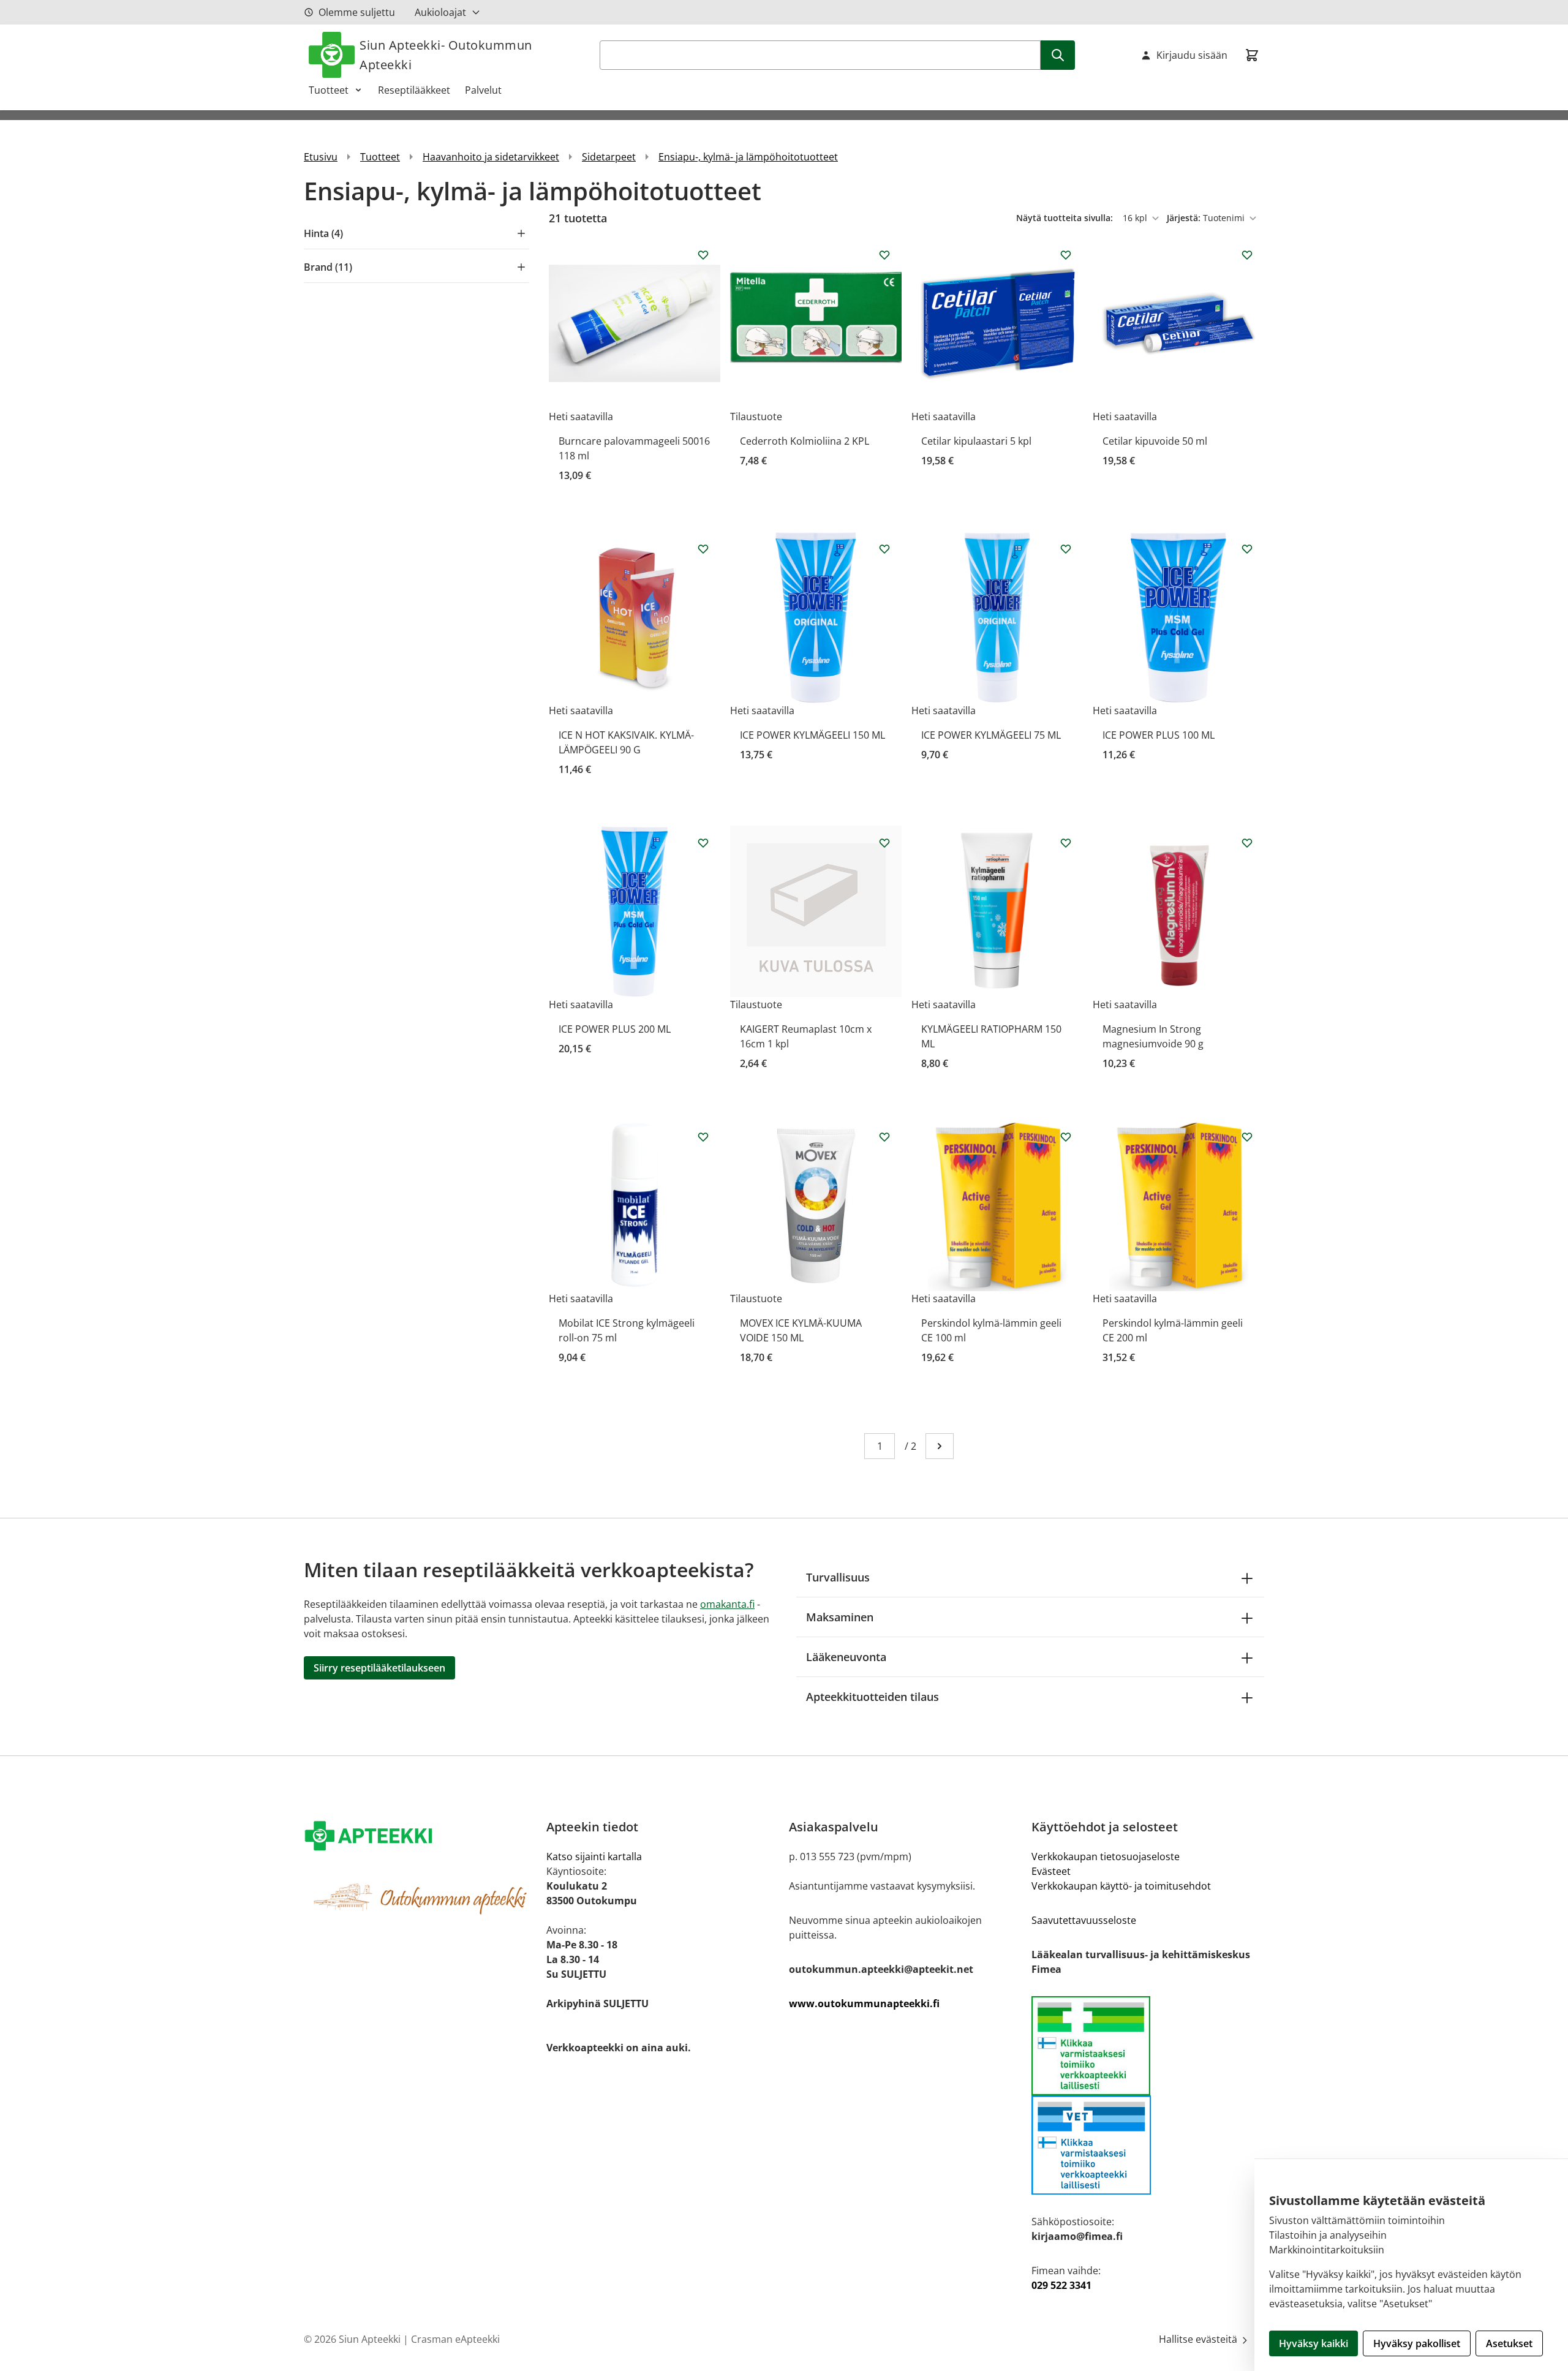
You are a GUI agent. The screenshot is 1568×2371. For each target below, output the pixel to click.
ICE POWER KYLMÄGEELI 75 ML (991, 735)
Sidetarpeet (609, 157)
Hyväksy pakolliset (1417, 2343)
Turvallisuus (838, 1577)
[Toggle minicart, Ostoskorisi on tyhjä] (1252, 55)
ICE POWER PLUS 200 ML (615, 1029)
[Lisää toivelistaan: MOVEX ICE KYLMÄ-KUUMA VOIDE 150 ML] (884, 1137)
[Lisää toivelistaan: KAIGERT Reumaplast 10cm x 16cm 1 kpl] (884, 843)
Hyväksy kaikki (1314, 2343)
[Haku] (1058, 55)
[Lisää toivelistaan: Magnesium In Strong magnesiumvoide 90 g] (1247, 843)
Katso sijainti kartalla (594, 1856)
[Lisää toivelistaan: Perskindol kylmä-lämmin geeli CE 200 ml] (1247, 1137)
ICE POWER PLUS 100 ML (1159, 735)
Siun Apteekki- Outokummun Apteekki (446, 55)
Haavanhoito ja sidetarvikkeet (491, 157)
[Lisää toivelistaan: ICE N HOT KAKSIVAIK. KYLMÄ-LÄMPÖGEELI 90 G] (703, 549)
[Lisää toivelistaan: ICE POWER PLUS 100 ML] (1247, 549)
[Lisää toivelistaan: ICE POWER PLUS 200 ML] (703, 843)
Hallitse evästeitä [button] (1199, 2339)
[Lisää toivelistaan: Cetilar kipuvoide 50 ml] (1247, 255)
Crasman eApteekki (455, 2339)
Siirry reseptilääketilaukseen (379, 1668)
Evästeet (1051, 1871)
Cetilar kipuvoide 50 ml (1155, 441)
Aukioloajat (440, 12)
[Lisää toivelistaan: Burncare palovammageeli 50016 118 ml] (703, 255)
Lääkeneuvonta (846, 1657)
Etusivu (321, 157)
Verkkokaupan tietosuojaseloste (1106, 1856)
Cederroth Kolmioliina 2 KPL (805, 441)
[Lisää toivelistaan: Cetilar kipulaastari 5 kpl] (1066, 255)
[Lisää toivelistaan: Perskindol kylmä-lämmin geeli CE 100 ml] (1066, 1137)
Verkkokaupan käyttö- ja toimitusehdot (1121, 1886)
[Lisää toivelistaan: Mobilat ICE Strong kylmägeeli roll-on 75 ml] (703, 1137)
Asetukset (1509, 2343)
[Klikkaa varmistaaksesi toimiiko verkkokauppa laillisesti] (1148, 2046)
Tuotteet (329, 90)
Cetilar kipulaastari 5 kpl (976, 441)
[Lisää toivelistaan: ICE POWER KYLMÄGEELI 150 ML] (884, 549)
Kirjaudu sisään (1192, 55)
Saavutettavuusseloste (1084, 1920)
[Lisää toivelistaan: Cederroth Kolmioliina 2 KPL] (884, 255)
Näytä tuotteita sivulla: (1066, 218)
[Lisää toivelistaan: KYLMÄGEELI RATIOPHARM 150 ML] (1066, 843)
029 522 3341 (1061, 2285)
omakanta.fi (727, 1604)
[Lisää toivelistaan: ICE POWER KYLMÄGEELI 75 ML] (1066, 549)
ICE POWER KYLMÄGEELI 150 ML (812, 735)
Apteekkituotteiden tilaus (873, 1697)
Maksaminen (840, 1617)
